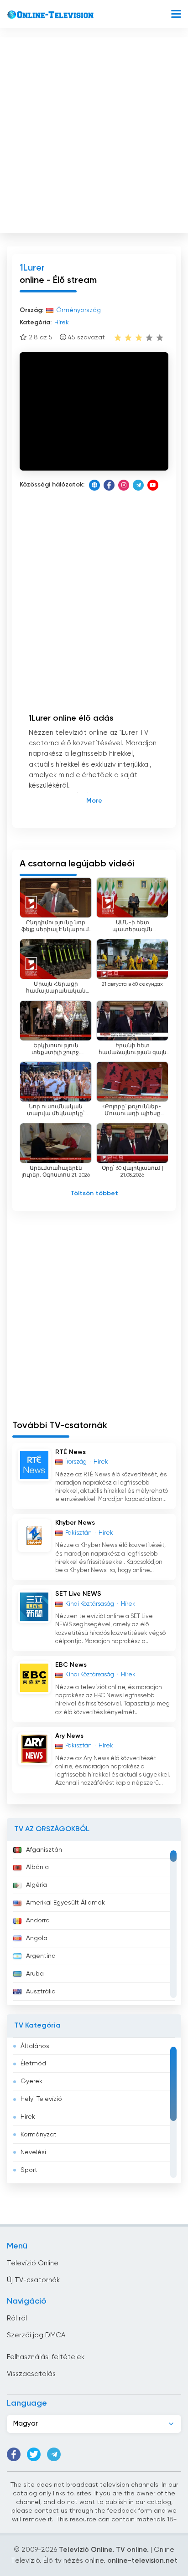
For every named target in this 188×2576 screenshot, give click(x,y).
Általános (35, 2046)
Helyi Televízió (41, 2099)
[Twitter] (34, 2454)
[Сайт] (94, 485)
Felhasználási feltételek (46, 2357)
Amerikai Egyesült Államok (65, 1903)
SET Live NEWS (78, 1594)
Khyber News (75, 1523)
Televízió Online (33, 2263)
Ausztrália (41, 1992)
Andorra (38, 1920)
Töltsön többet (94, 1193)
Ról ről (17, 2318)
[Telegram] (138, 485)
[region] (94, 1923)
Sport (29, 2170)
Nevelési (33, 2152)
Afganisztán (44, 1850)
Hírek (28, 2117)
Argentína (41, 1956)
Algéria (37, 1885)
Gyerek (31, 2081)
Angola (37, 1938)
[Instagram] (124, 485)
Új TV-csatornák (33, 2280)
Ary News (69, 1736)
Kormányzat (39, 2135)
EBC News (71, 1665)
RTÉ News (70, 1452)
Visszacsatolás (31, 2374)
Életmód (33, 2064)
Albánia (37, 1867)
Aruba (35, 1974)
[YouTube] (153, 485)
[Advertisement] (94, 133)
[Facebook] (109, 485)
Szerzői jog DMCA (36, 2335)
